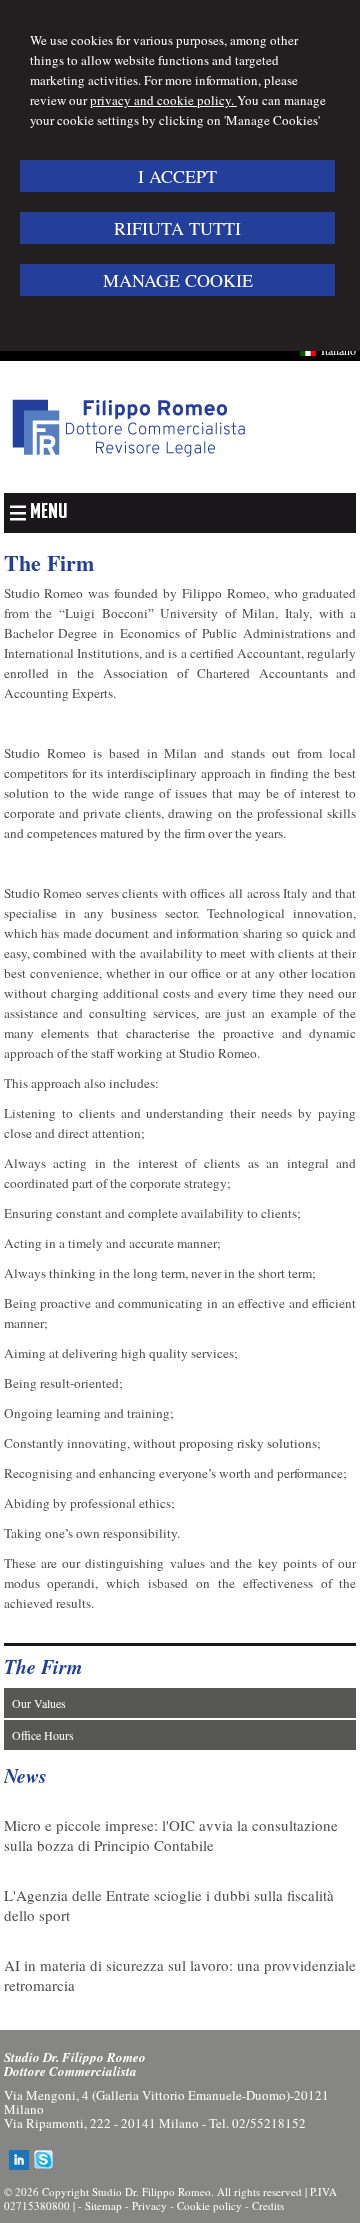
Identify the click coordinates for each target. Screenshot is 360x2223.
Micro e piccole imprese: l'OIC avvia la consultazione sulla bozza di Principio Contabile (171, 1835)
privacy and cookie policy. (163, 100)
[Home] (129, 471)
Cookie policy (209, 2205)
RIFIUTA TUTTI (177, 228)
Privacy (149, 2205)
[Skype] (44, 2165)
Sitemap (103, 2205)
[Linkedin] (19, 2165)
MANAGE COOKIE (178, 280)
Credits (268, 2205)
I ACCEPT (177, 176)
